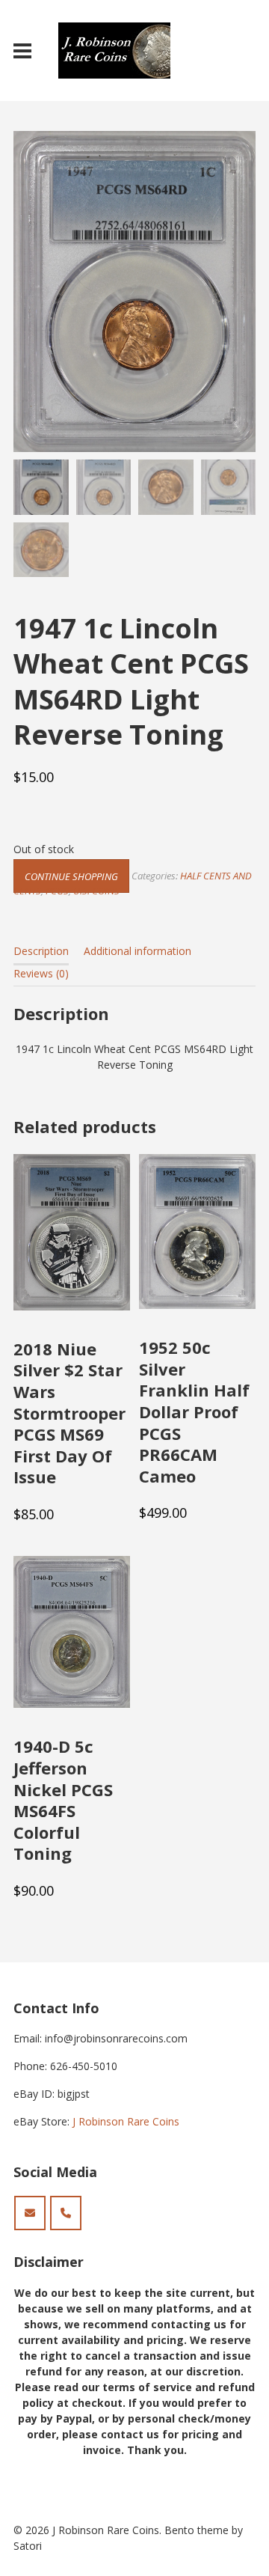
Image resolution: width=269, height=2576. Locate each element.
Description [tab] (41, 951)
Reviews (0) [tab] (41, 973)
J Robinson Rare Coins (126, 2121)
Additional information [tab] (137, 951)
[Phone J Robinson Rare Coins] (66, 2213)
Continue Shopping (71, 876)
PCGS (57, 891)
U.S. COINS (96, 891)
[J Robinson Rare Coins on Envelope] (30, 2213)
